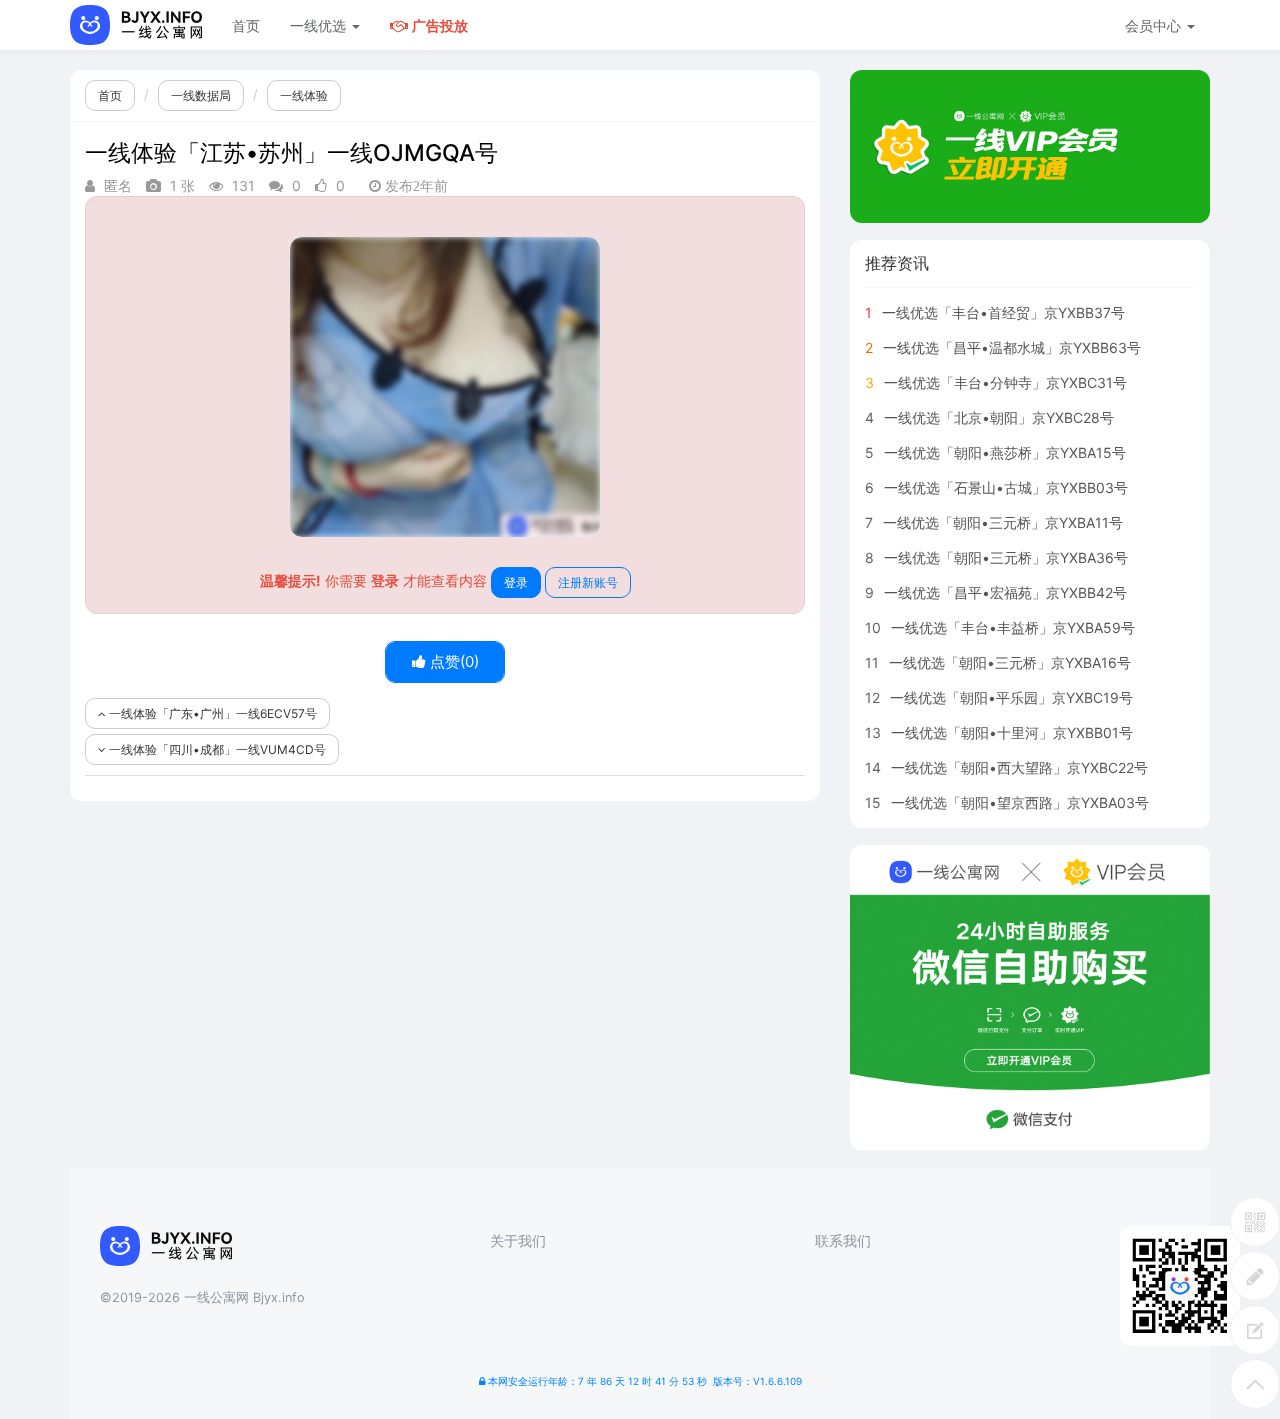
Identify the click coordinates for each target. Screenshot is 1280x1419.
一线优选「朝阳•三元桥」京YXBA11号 (1003, 522)
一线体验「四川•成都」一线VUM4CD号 (216, 749)
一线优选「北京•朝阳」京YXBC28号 (999, 417)
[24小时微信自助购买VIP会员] (1030, 998)
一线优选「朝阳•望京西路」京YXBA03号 (1020, 802)
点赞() (452, 661)
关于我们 (518, 1240)
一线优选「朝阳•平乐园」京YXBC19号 (1011, 697)
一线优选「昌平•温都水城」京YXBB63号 (1012, 347)
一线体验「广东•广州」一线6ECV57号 (211, 713)
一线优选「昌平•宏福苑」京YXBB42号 (1005, 592)
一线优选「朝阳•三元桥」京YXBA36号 (1006, 557)
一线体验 (304, 95)
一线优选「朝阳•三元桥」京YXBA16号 (1010, 662)
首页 (246, 25)
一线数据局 (201, 95)
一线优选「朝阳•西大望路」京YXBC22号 (1019, 767)
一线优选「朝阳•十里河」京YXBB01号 (1012, 732)
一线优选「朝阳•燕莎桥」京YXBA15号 (1005, 452)
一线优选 (320, 25)
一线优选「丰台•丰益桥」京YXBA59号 (1013, 627)
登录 (516, 582)
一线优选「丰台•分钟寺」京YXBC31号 (1005, 382)
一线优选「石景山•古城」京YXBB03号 (1006, 487)
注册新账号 (588, 582)
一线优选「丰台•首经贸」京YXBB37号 (1003, 312)
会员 (1153, 25)
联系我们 (843, 1240)
